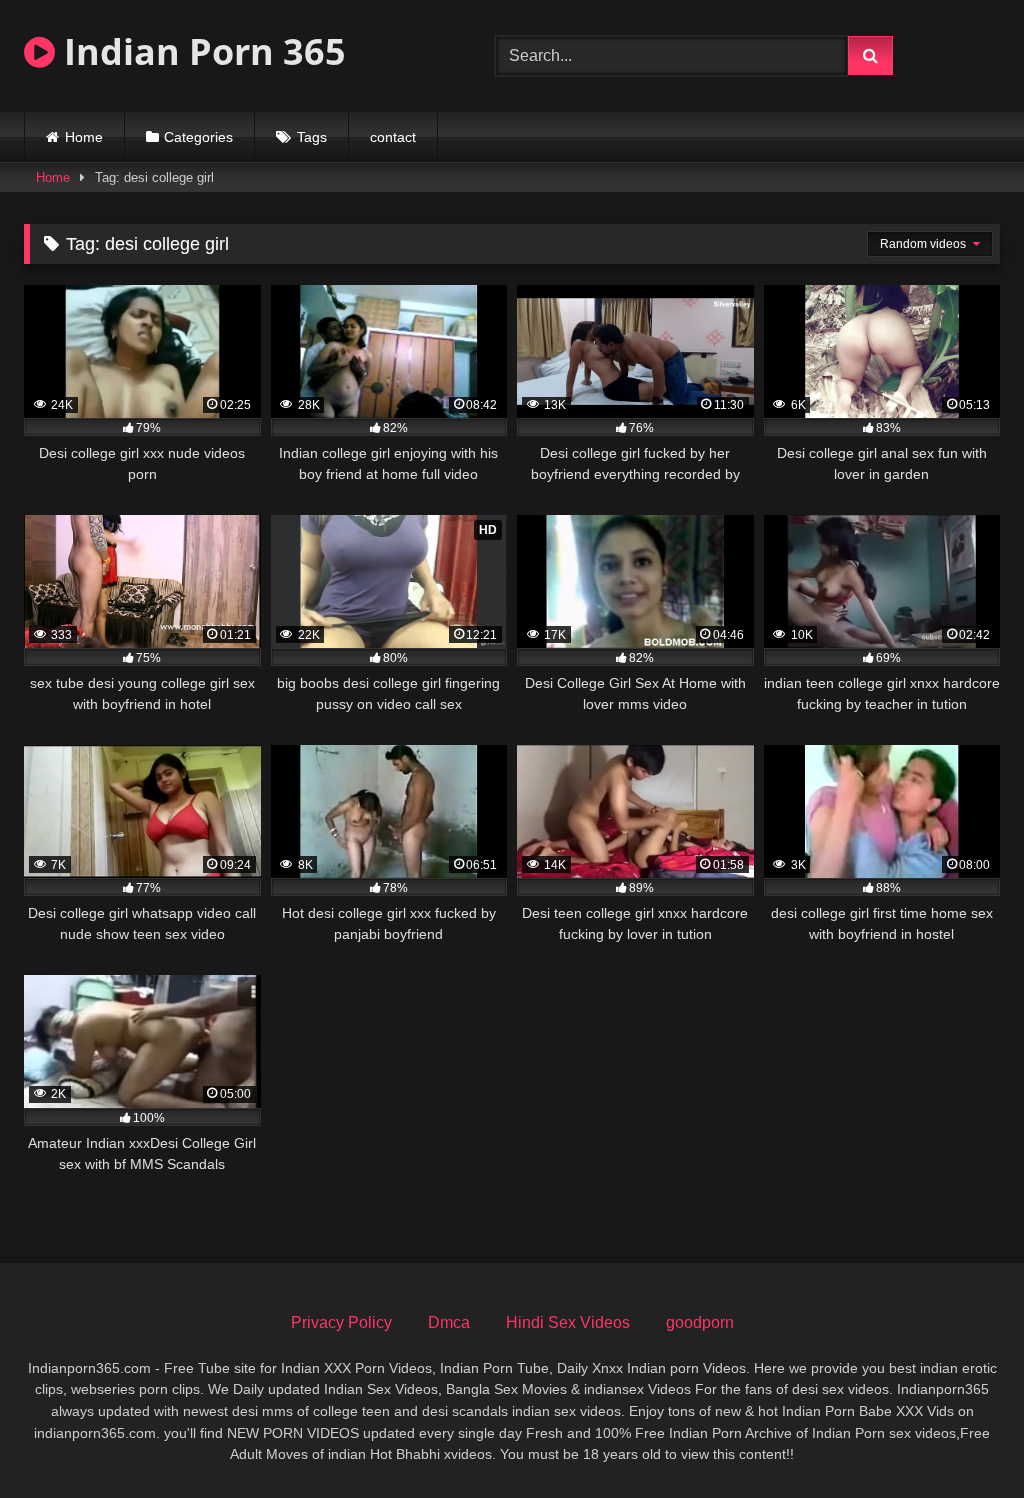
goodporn (700, 1322)
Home (84, 137)
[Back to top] (962, 1438)
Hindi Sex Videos (568, 1322)
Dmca (449, 1322)
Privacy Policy (341, 1322)
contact (393, 137)
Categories (198, 137)
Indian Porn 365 (200, 51)
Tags (312, 137)
